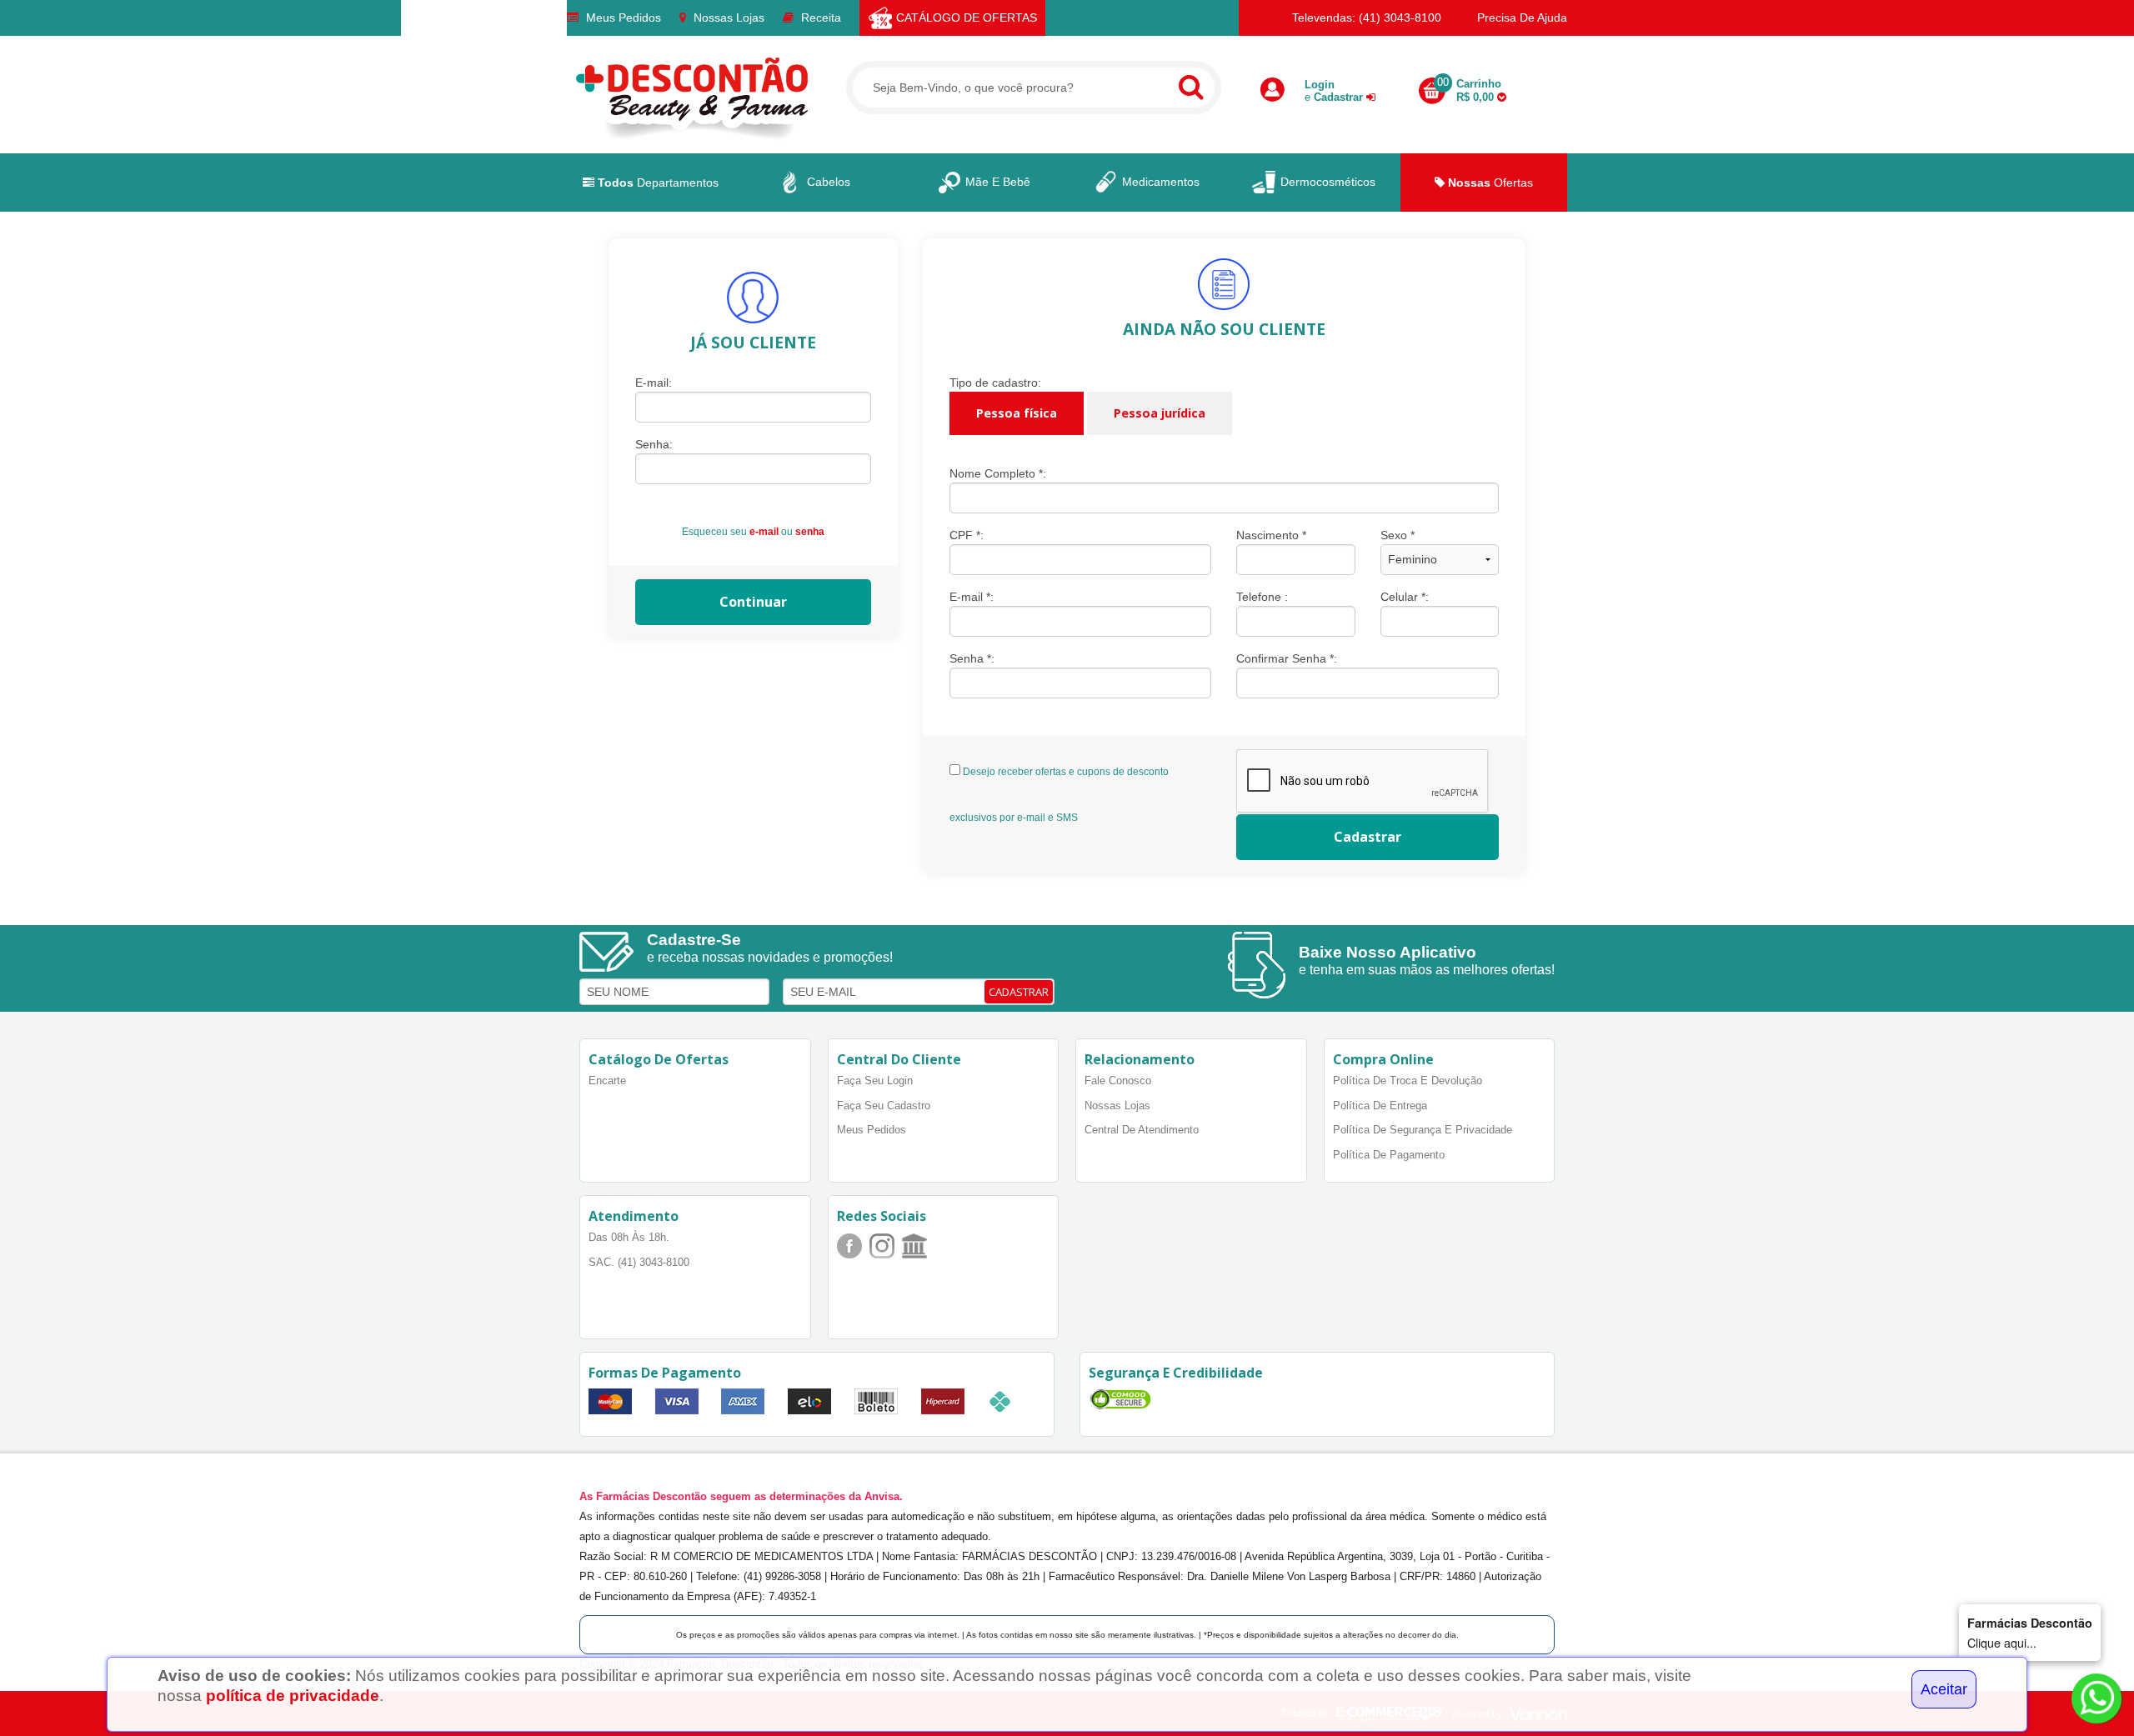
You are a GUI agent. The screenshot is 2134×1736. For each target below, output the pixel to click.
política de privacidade (293, 1696)
